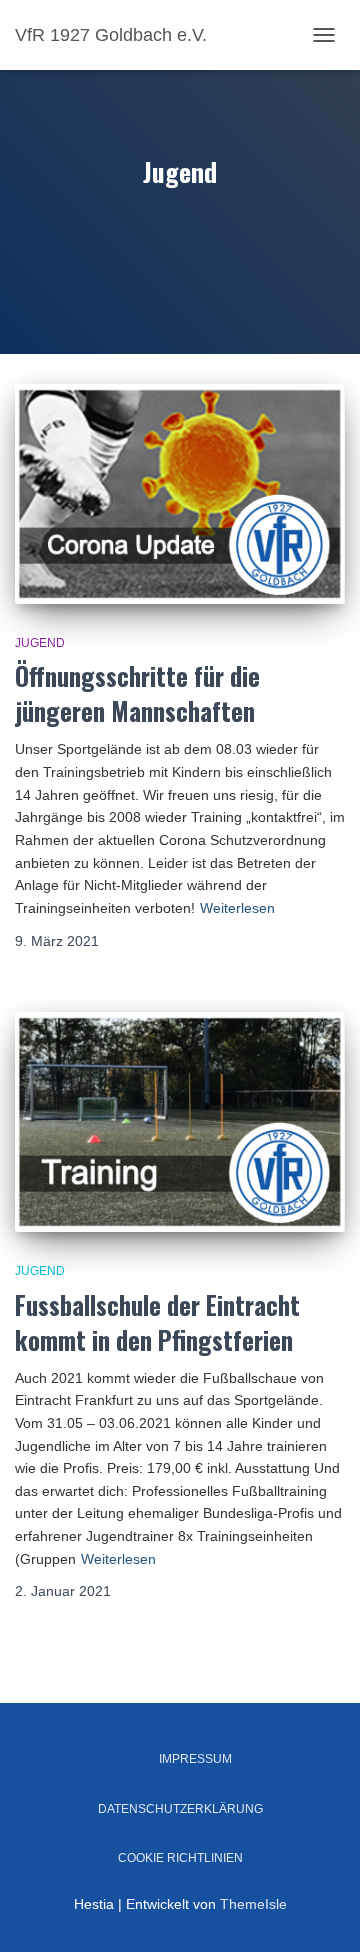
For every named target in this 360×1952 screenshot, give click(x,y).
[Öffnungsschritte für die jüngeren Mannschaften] (180, 494)
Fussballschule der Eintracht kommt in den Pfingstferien (157, 1322)
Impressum (195, 1759)
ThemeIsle (253, 1904)
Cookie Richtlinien (180, 1858)
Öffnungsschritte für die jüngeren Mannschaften (137, 693)
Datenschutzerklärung (180, 1809)
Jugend (40, 643)
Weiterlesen (237, 908)
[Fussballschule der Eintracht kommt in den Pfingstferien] (180, 1122)
